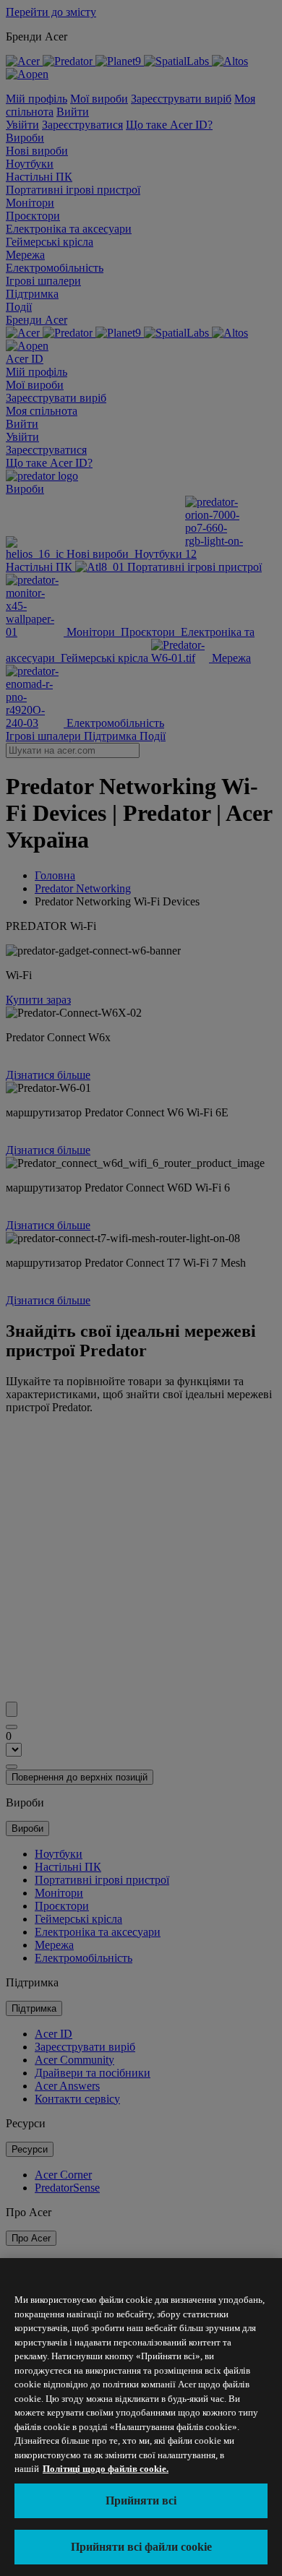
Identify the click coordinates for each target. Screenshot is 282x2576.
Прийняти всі (141, 2500)
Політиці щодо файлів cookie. (106, 2469)
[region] (141, 2417)
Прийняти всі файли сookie (141, 2547)
